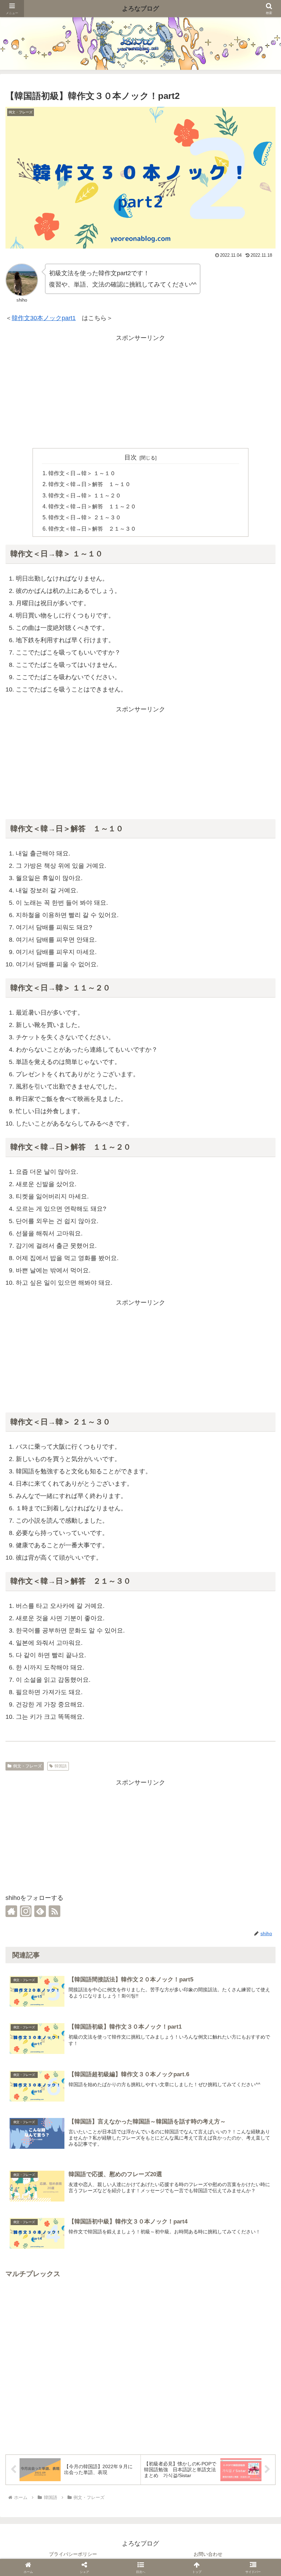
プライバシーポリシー (73, 2554)
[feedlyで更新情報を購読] (40, 1911)
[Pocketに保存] (154, 1425)
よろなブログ (140, 9)
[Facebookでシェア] (127, 1425)
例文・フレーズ (27, 1766)
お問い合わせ (208, 2554)
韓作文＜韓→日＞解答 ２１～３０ (92, 529)
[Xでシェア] (73, 1425)
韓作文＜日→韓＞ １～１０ (82, 473)
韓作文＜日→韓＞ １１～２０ (85, 495)
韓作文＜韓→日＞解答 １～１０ (89, 484)
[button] (260, 1891)
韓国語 (61, 1766)
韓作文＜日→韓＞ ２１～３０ (85, 517)
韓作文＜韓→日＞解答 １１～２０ (92, 506)
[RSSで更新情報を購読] (54, 1911)
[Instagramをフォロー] (26, 1911)
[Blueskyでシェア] (100, 1425)
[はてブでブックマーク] (140, 1425)
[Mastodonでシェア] (86, 1425)
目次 (131, 457)
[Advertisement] (140, 391)
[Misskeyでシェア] (113, 1425)
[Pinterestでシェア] (181, 1425)
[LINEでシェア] (168, 1425)
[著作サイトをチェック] (11, 1911)
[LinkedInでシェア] (195, 1425)
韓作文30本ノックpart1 (44, 318)
